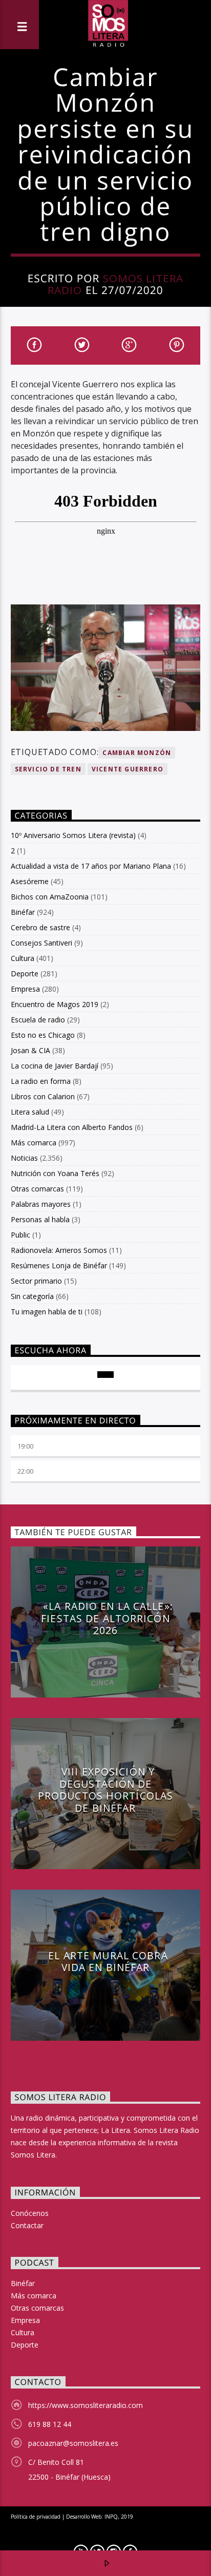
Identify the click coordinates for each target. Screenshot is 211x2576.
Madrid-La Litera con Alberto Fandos (72, 1127)
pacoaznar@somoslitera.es (73, 2443)
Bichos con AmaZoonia (50, 897)
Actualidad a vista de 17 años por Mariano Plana (91, 866)
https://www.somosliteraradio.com (86, 2405)
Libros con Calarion (43, 1096)
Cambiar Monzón (137, 753)
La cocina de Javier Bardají (55, 1066)
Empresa (25, 989)
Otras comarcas (37, 1189)
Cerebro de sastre (40, 927)
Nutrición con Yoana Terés (55, 1173)
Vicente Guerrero (128, 769)
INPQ (111, 2517)
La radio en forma (41, 1081)
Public (20, 1235)
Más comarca (34, 1143)
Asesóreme (30, 881)
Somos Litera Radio (115, 284)
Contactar (27, 2225)
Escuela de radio (38, 1020)
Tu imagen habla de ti (47, 1312)
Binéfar (23, 912)
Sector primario (36, 1281)
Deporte (25, 973)
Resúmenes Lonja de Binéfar (59, 1265)
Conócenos (30, 2213)
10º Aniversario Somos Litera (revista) (73, 835)
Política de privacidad (36, 2517)
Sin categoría (32, 1296)
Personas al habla (40, 1219)
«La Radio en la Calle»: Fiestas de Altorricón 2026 (107, 1618)
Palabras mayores (41, 1204)
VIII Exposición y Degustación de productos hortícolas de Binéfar (105, 1790)
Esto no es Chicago (43, 1035)
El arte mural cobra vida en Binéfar (108, 1962)
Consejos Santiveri (41, 943)
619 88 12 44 (50, 2424)
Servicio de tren (48, 769)
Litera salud (30, 1112)
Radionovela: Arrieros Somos (59, 1250)
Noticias (24, 1158)
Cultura (23, 958)
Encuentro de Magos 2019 (55, 1004)
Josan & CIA (30, 1050)
